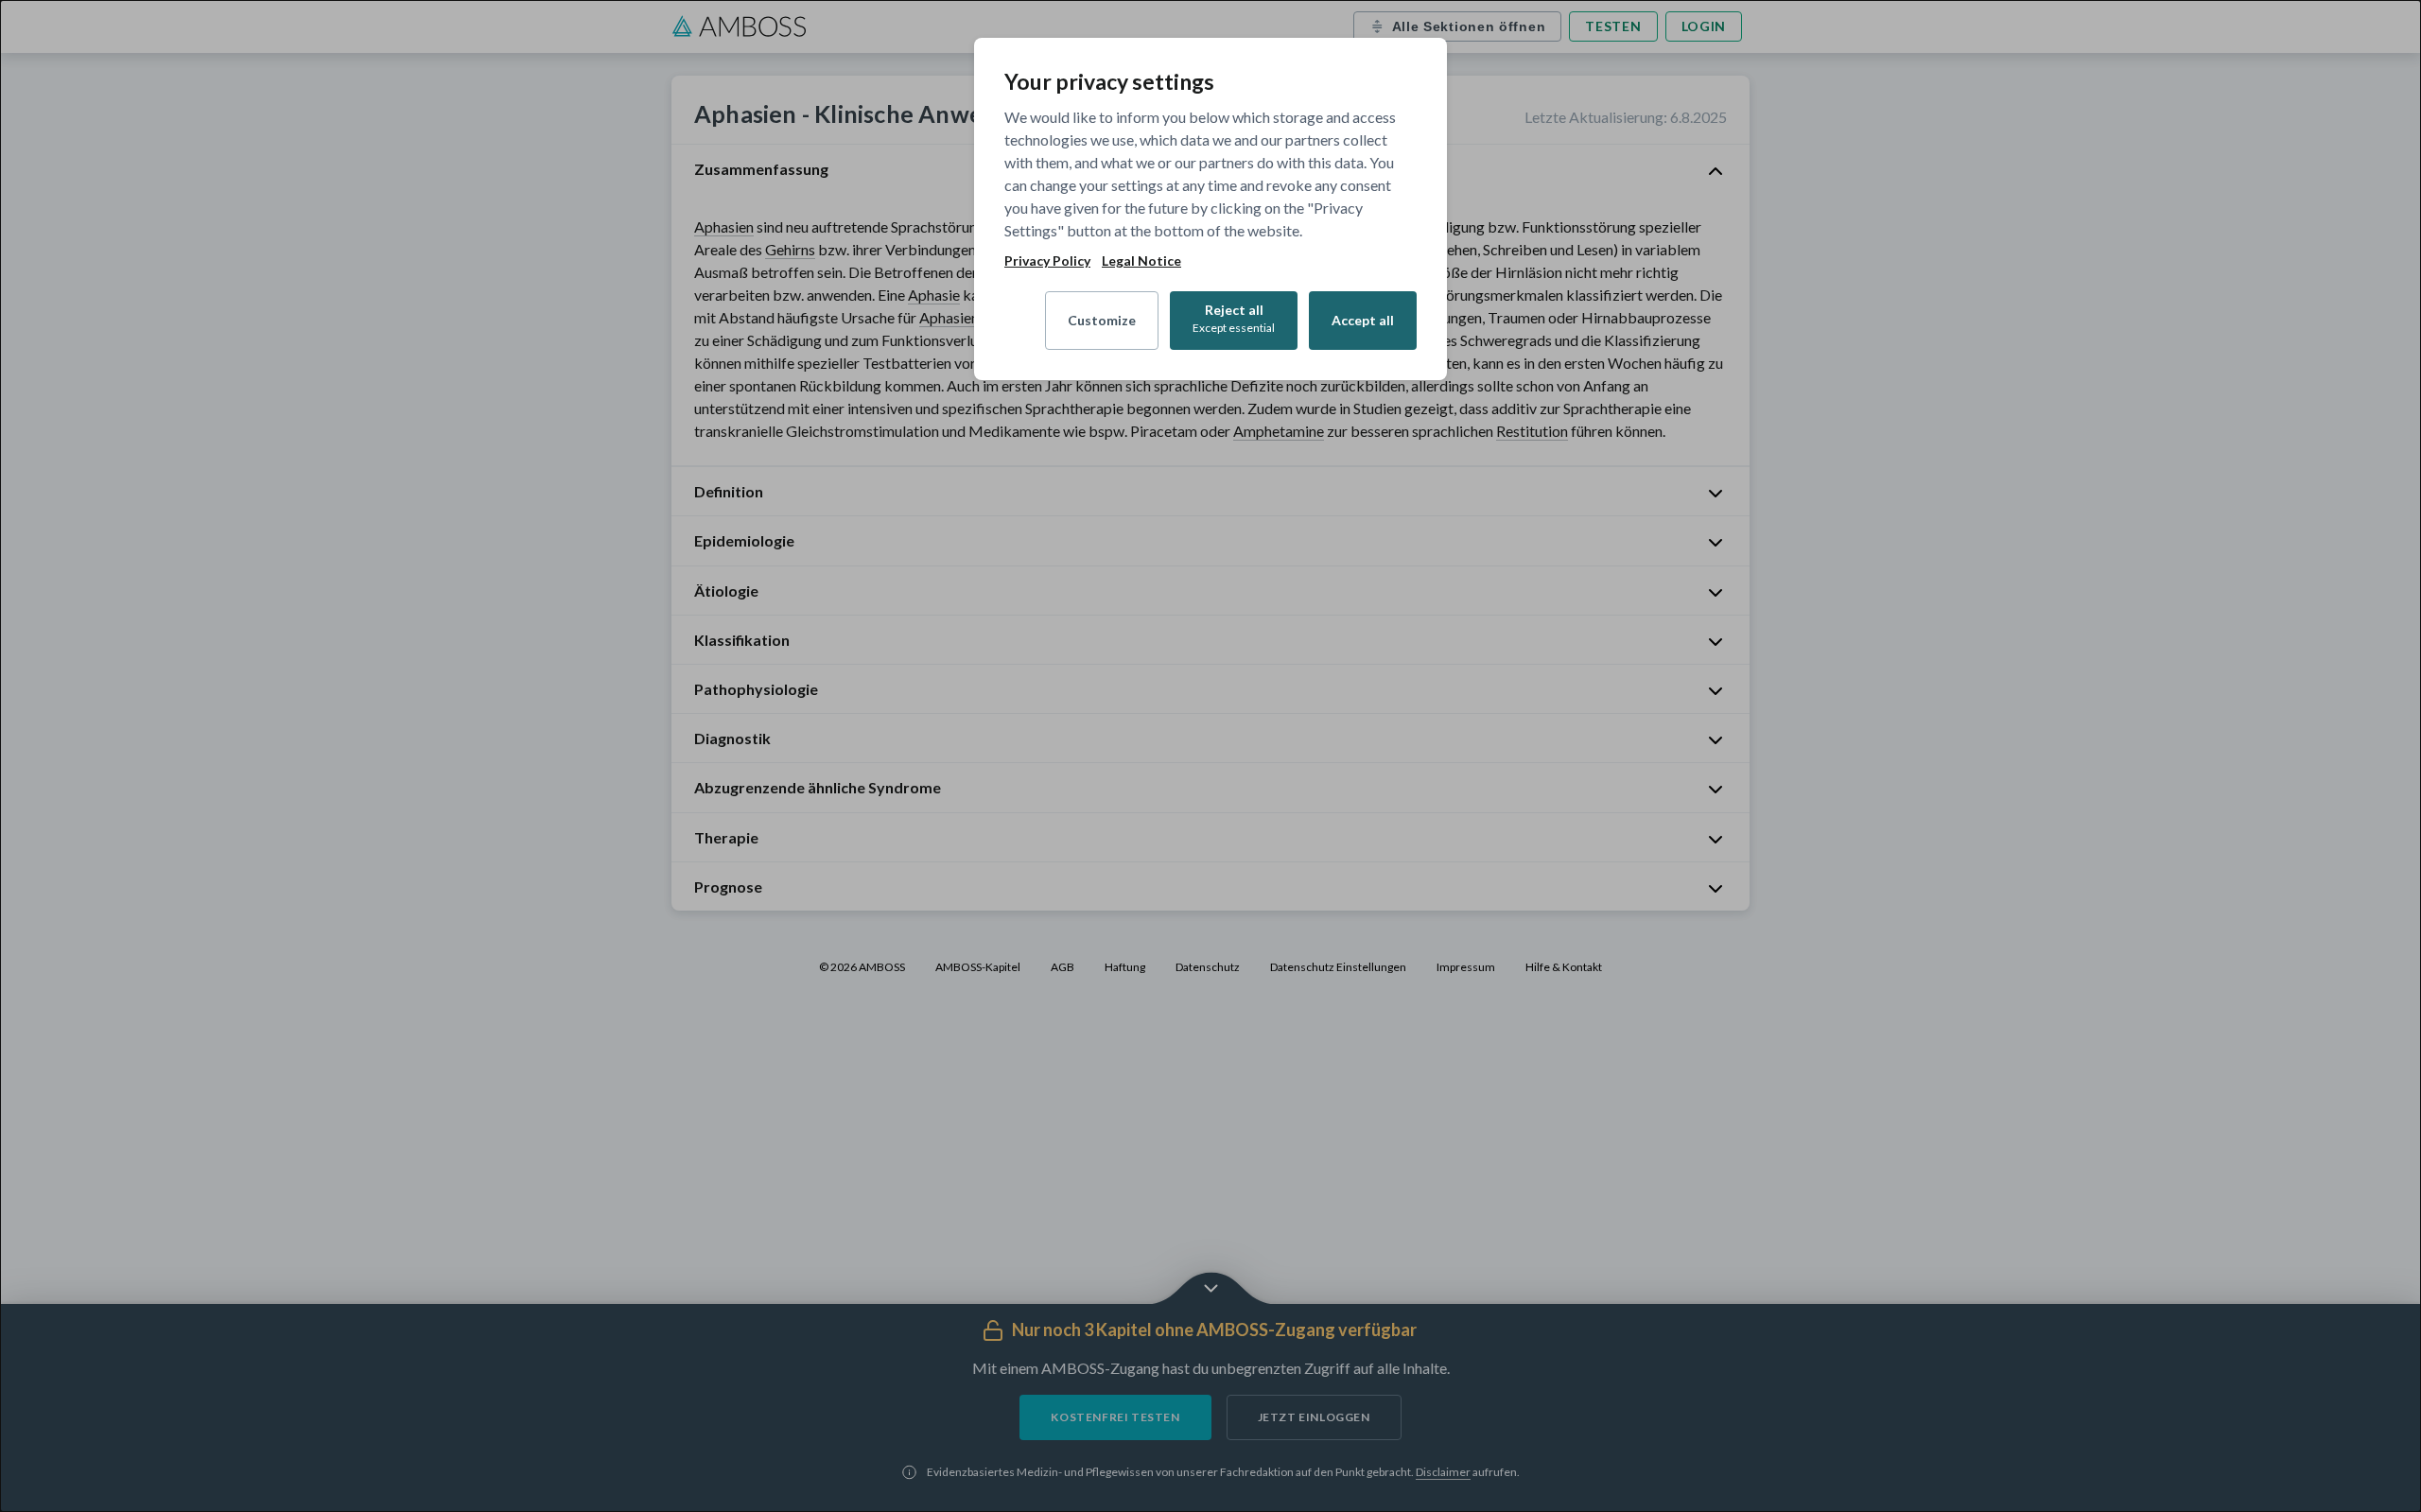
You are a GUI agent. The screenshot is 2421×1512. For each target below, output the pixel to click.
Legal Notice (1141, 261)
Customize (1102, 320)
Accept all (1363, 320)
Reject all (1234, 318)
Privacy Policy (1047, 261)
